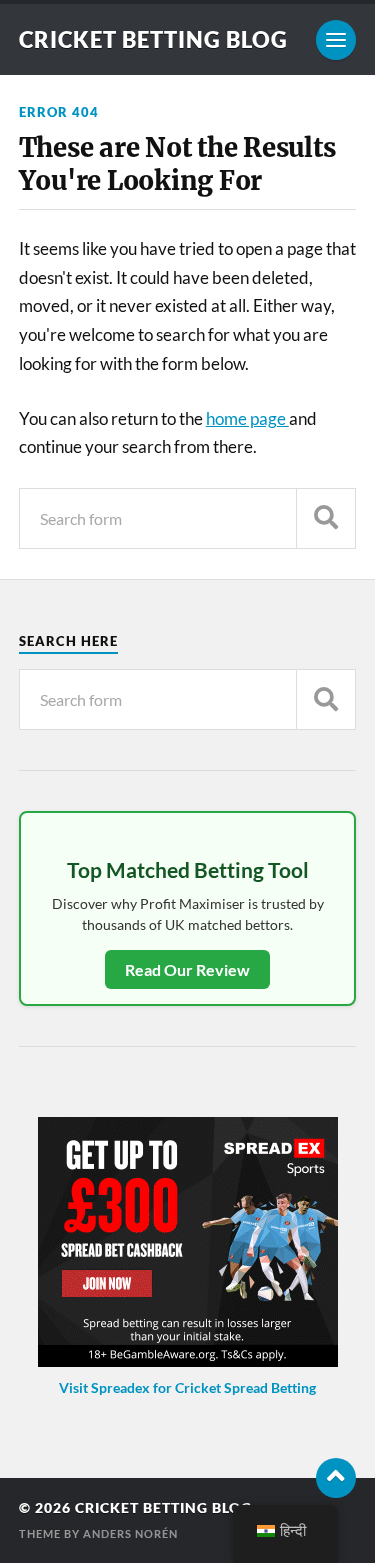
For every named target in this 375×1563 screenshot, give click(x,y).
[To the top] (336, 1478)
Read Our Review (187, 969)
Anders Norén (130, 1533)
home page (247, 418)
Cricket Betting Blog (153, 39)
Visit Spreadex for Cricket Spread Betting (187, 1387)
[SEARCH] (326, 518)
